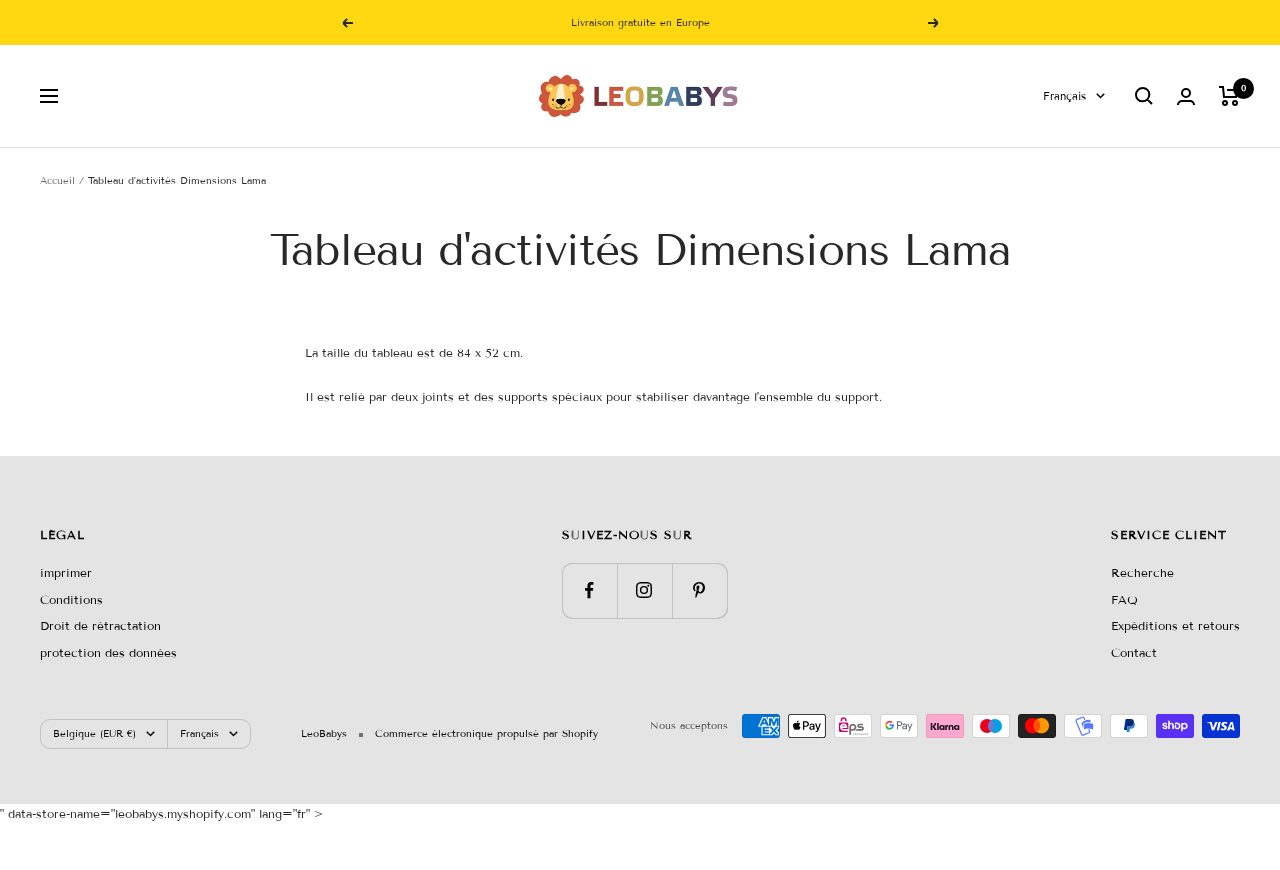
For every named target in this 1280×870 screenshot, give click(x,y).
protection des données (108, 652)
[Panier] (1229, 96)
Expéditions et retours (1175, 625)
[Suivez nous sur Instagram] (644, 590)
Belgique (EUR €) (94, 733)
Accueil (57, 180)
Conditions (71, 599)
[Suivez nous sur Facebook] (589, 590)
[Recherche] (1144, 96)
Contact (1134, 652)
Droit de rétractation (100, 625)
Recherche (1142, 572)
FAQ (1124, 599)
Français (1064, 96)
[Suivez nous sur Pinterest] (699, 590)
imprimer (66, 572)
